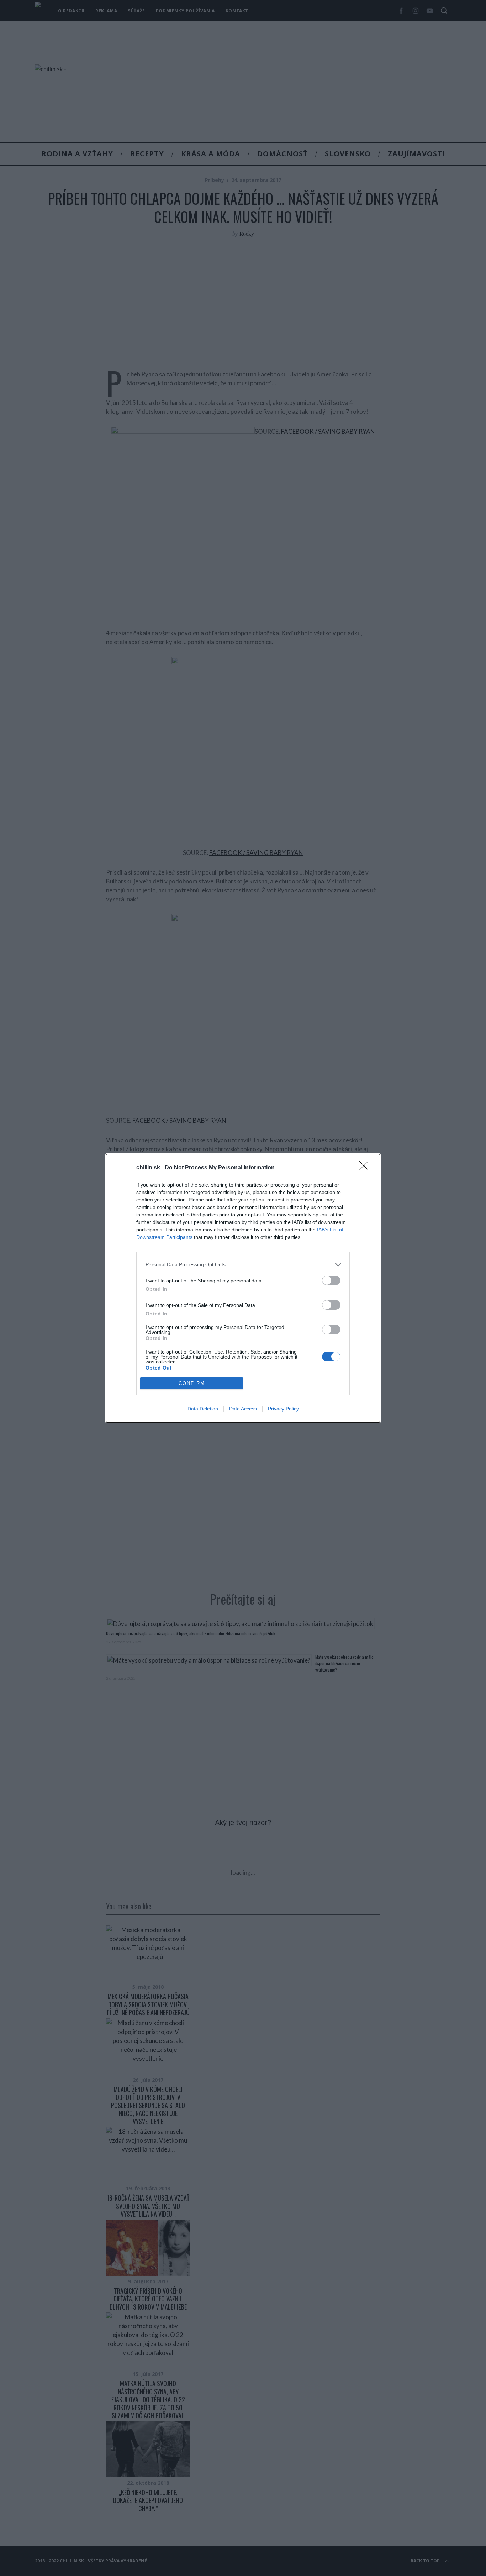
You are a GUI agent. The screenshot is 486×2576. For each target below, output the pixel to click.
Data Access (243, 1409)
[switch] (331, 1280)
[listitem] (243, 1265)
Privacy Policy (283, 1409)
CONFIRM (192, 1383)
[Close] (366, 1168)
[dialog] (243, 1288)
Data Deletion (203, 1409)
